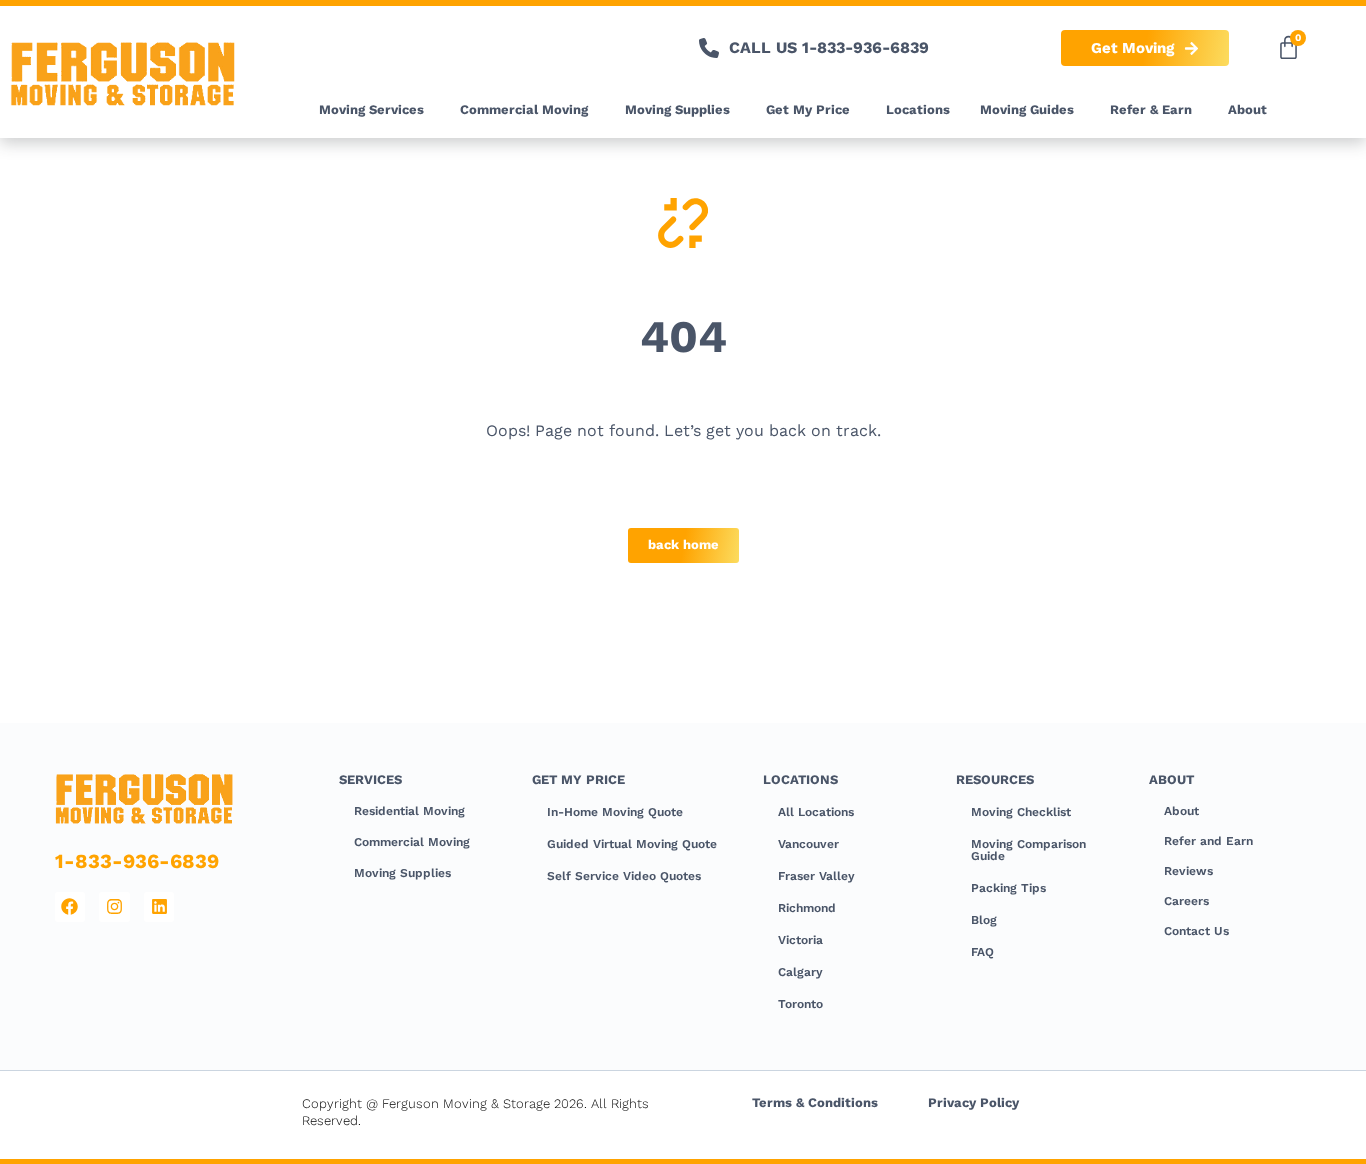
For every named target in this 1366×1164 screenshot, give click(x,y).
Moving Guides (1027, 109)
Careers (1186, 901)
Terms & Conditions (815, 1102)
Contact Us (1196, 931)
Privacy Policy (973, 1102)
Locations (918, 109)
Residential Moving (409, 811)
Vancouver (808, 844)
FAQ (982, 952)
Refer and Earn (1208, 841)
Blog (984, 920)
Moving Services (371, 109)
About (1247, 109)
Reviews (1188, 871)
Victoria (800, 940)
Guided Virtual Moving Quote (632, 844)
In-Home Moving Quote (615, 812)
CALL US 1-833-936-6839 (829, 47)
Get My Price (808, 109)
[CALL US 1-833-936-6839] (709, 48)
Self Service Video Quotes (624, 876)
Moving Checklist (1021, 812)
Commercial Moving (524, 109)
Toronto (800, 1004)
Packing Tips (1008, 888)
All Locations (816, 812)
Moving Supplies (677, 109)
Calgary (800, 972)
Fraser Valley (816, 876)
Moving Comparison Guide (1028, 850)
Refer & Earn (1151, 109)
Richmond (807, 908)
